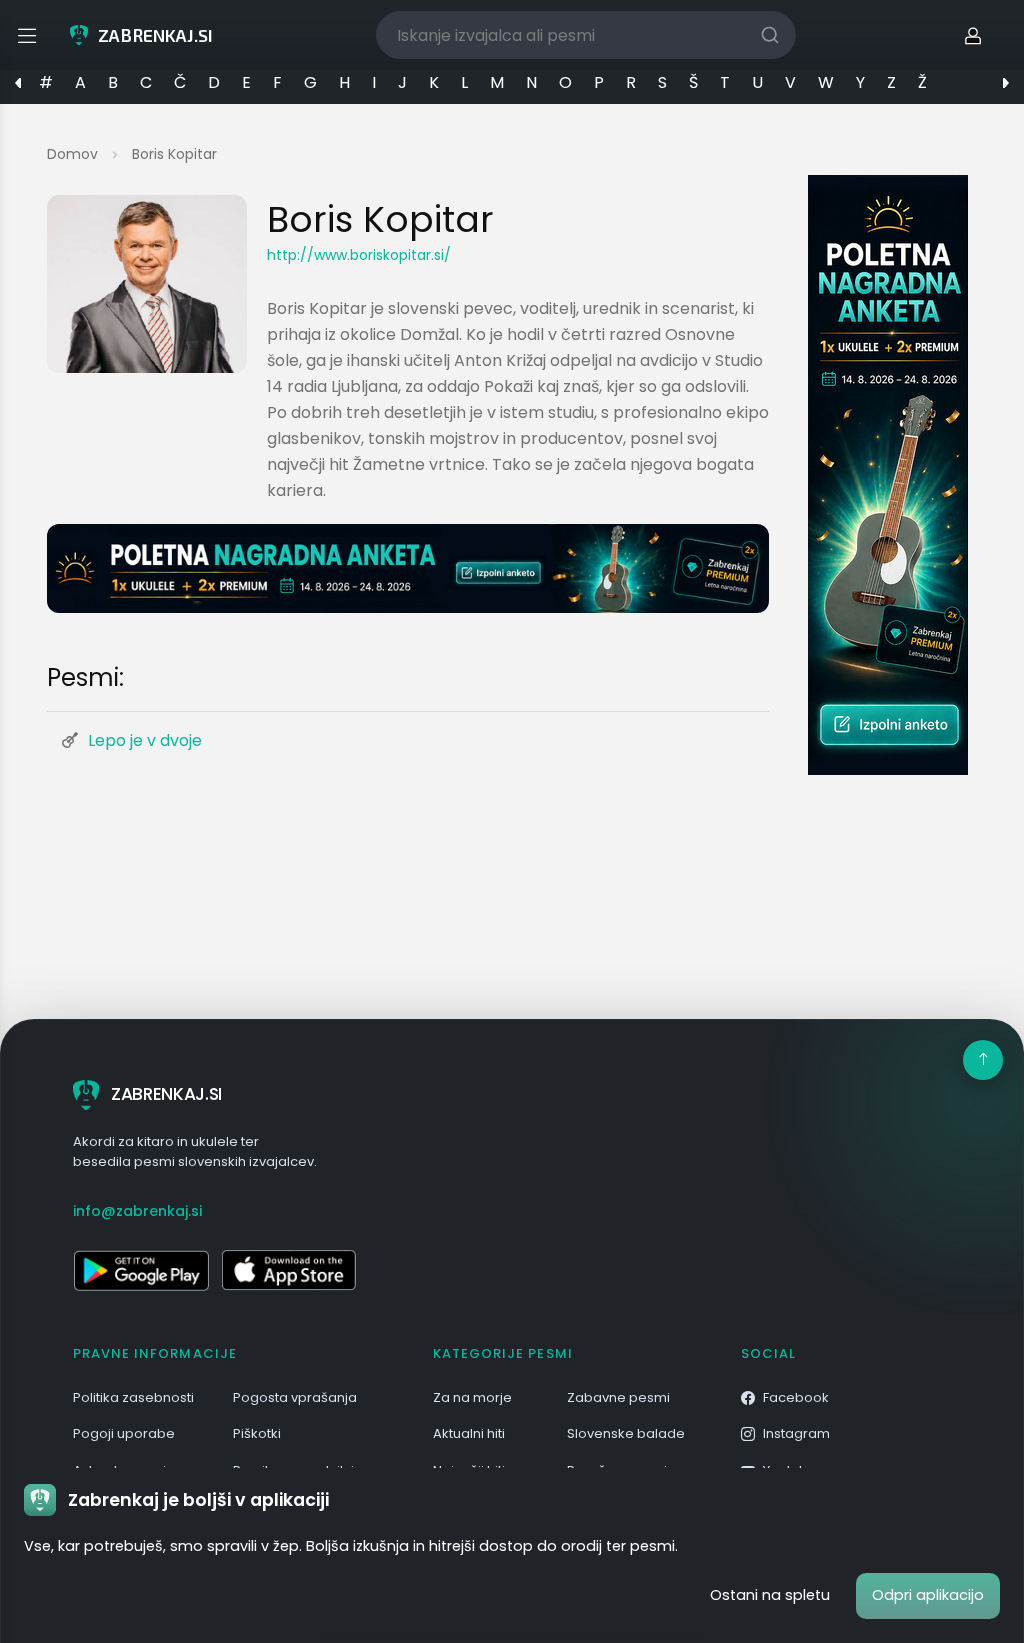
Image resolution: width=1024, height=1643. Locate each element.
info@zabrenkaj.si (137, 1211)
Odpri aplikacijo (928, 1595)
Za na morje (472, 1397)
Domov (72, 154)
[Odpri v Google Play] (141, 1270)
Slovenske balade (626, 1433)
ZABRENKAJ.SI (166, 1094)
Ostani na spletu (770, 1595)
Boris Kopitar (174, 154)
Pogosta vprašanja (295, 1397)
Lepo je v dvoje (145, 740)
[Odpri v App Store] (289, 1270)
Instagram (796, 1433)
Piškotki (257, 1433)
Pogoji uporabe (124, 1433)
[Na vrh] (983, 1060)
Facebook (796, 1397)
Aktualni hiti (469, 1433)
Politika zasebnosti (133, 1397)
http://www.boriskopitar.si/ (359, 255)
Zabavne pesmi (618, 1397)
